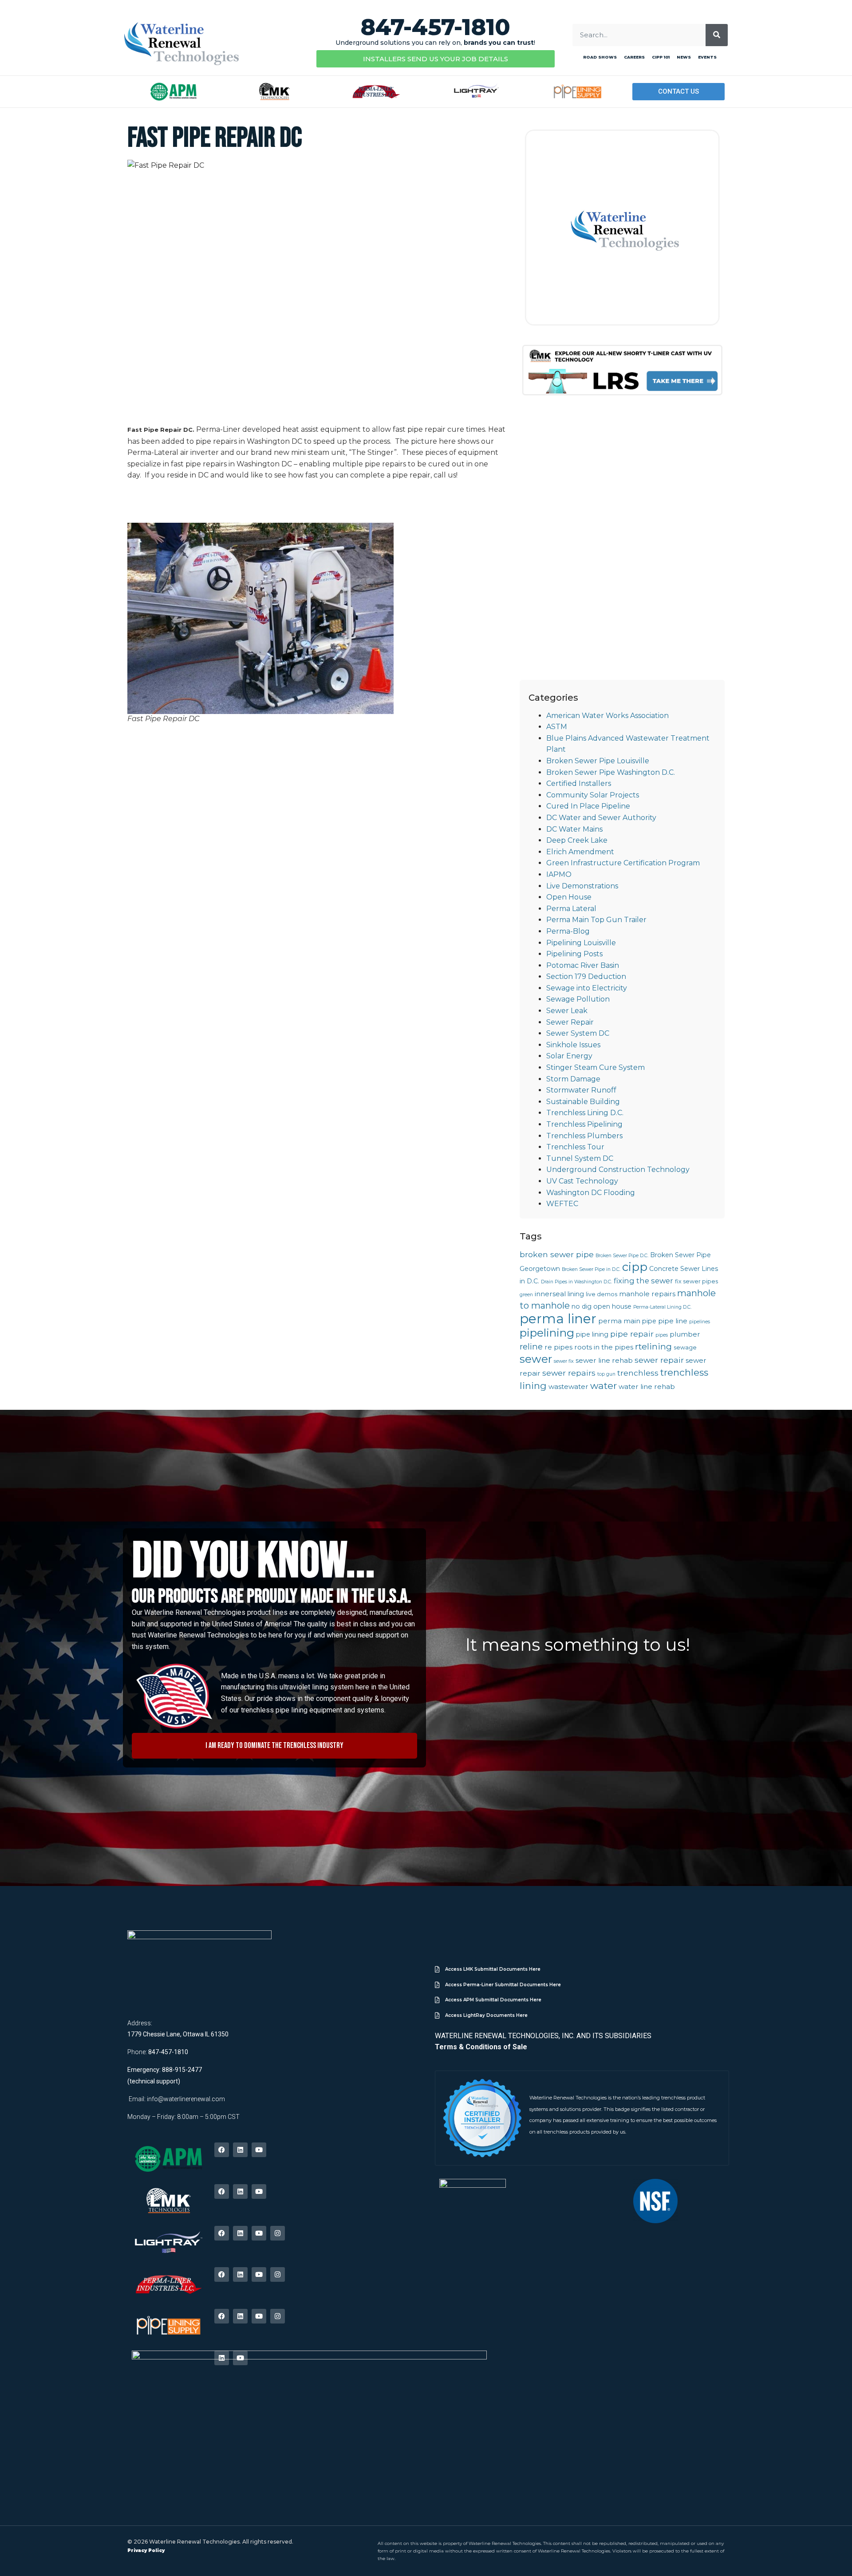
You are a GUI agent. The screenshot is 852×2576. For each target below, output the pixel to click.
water (603, 1386)
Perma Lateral (571, 909)
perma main (619, 1321)
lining (576, 1294)
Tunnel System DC (580, 1158)
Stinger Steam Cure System (596, 1067)
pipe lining (592, 1334)
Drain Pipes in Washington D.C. (576, 1282)
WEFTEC (562, 1204)
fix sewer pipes (696, 1281)
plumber (685, 1334)
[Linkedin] (240, 2150)
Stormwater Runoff (581, 1090)
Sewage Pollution (578, 999)
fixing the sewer (643, 1281)
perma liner (558, 1319)
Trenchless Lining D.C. (585, 1113)
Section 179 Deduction (586, 976)
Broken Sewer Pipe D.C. (622, 1256)
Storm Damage (573, 1079)
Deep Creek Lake (577, 840)
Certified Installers (579, 783)
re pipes (558, 1347)
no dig (582, 1306)
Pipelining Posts (574, 954)
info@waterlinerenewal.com (186, 2099)
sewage (685, 1347)
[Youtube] (259, 2150)
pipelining (547, 1333)
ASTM (557, 727)
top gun (606, 1374)
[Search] (717, 35)
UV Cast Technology (582, 1181)
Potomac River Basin (583, 965)
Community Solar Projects (593, 795)
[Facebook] (222, 2150)
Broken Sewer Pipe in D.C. (591, 1269)
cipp (635, 1267)
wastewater (568, 1387)
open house (612, 1306)
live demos (602, 1294)
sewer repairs (569, 1373)
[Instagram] (278, 2233)
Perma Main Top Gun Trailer (596, 920)
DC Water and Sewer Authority (601, 818)
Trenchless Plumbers (584, 1136)
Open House (569, 897)
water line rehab (647, 1387)
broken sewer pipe (557, 1254)
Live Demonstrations (582, 886)
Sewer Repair (570, 1022)
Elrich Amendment (580, 852)
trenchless (638, 1373)
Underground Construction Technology (618, 1170)
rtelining (653, 1346)
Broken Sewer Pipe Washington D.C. (611, 772)
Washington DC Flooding (591, 1193)
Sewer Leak (567, 1011)
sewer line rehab (604, 1360)
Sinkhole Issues (573, 1045)
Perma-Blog (568, 931)
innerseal (550, 1294)
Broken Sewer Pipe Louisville (598, 761)
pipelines (700, 1322)
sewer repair (659, 1360)
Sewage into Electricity (587, 988)
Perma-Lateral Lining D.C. (662, 1307)
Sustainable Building (583, 1102)
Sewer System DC (578, 1033)
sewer (536, 1359)
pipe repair (632, 1334)
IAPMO (559, 874)
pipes (662, 1335)
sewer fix (564, 1361)
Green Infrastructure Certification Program (623, 863)
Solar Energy (569, 1056)
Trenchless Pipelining (584, 1124)
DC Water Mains (574, 829)
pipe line (673, 1321)
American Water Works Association (607, 716)
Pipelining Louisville (581, 943)
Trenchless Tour (575, 1147)
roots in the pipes (604, 1347)
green (526, 1295)
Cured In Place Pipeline (588, 806)
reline (531, 1347)
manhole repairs (647, 1294)
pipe (649, 1321)
